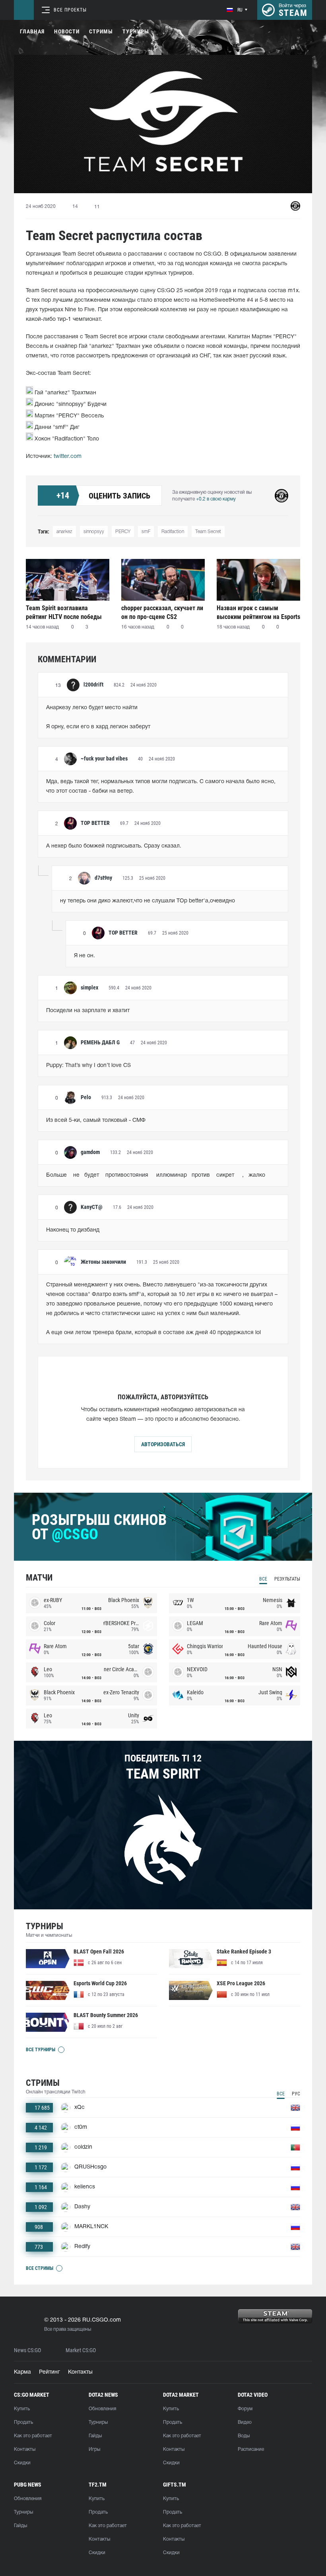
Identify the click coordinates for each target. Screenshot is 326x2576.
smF (146, 532)
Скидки (22, 2463)
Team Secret (208, 532)
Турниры (136, 31)
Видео (245, 2422)
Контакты (80, 2372)
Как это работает (33, 2436)
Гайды (95, 2436)
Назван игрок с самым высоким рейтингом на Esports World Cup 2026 (258, 612)
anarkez (64, 532)
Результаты (287, 1579)
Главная (32, 31)
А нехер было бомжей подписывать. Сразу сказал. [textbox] (114, 846)
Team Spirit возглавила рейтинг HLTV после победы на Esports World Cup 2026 (64, 612)
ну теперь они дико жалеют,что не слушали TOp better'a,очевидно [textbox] (147, 901)
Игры (94, 2449)
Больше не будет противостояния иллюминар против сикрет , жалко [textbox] (156, 1175)
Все (263, 1579)
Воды (244, 2436)
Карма (22, 2372)
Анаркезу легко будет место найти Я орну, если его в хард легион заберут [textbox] (98, 717)
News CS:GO (27, 2350)
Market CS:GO (81, 2350)
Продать (23, 2422)
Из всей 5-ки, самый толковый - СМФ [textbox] (96, 1120)
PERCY (123, 532)
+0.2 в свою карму (216, 499)
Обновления (102, 2409)
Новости (67, 31)
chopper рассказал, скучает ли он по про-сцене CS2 (162, 612)
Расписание (251, 2449)
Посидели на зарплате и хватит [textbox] (88, 1011)
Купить (22, 2409)
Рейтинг (49, 2372)
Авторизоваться (163, 1444)
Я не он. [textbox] (84, 956)
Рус (296, 2094)
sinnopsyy (94, 532)
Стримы (101, 31)
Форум (245, 2409)
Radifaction (173, 532)
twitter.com (68, 457)
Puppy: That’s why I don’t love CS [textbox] (88, 1066)
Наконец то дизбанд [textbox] (73, 1230)
